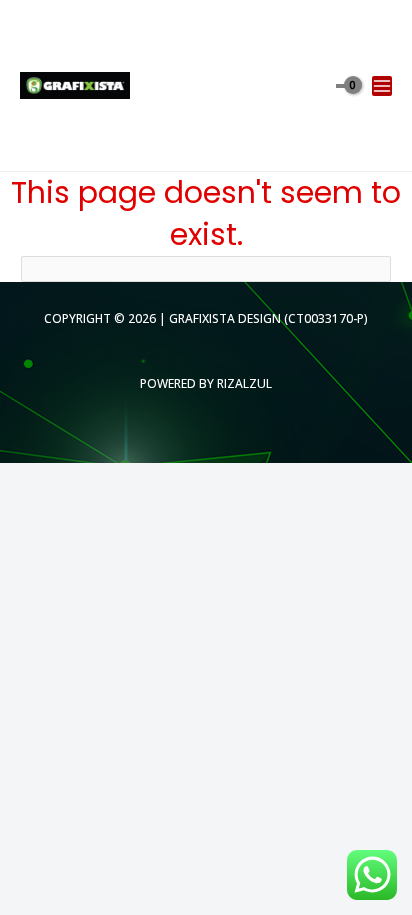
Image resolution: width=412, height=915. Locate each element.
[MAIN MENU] (382, 86)
